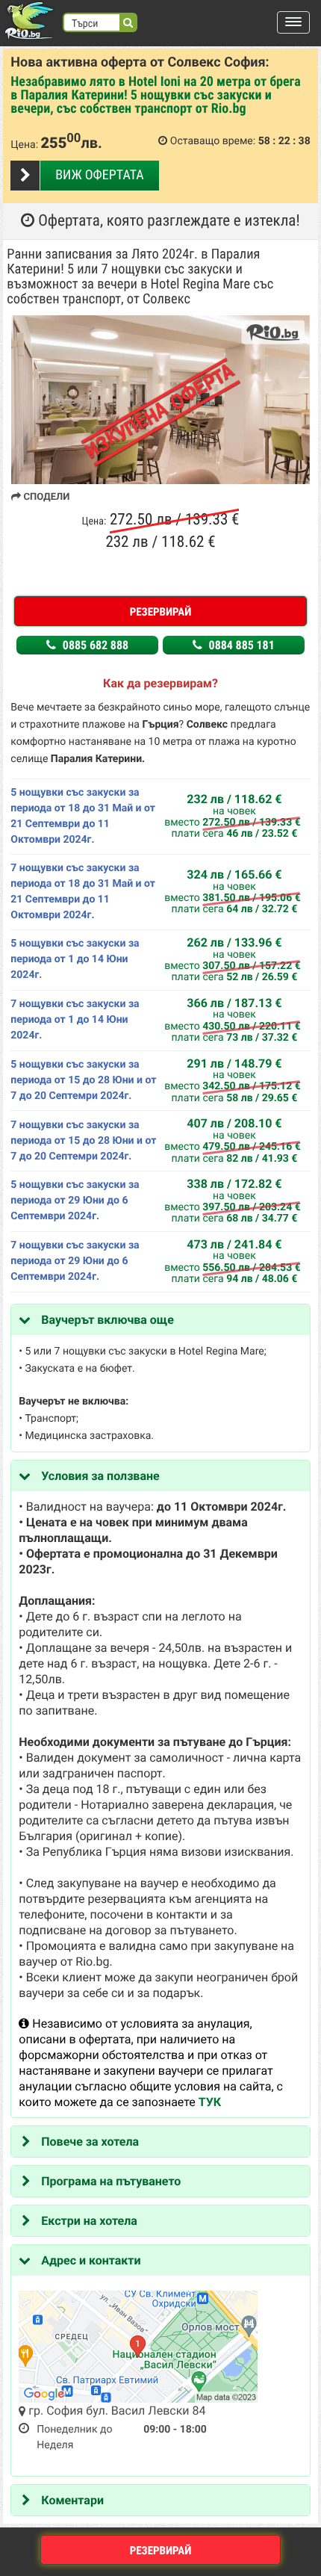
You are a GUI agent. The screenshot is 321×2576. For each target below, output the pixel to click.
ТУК (210, 2102)
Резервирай (161, 612)
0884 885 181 (240, 645)
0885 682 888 (94, 645)
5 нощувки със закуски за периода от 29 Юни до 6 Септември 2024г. (75, 1201)
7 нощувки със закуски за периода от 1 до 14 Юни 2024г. (75, 1020)
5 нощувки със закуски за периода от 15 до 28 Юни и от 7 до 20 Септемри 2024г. (83, 1080)
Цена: (24, 145)
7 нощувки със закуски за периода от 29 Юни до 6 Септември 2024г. (75, 1261)
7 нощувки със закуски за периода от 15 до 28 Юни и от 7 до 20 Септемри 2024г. (83, 1141)
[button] (293, 22)
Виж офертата (99, 175)
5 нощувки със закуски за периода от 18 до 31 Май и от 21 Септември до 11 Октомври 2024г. (83, 816)
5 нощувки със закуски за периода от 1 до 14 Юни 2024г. (75, 959)
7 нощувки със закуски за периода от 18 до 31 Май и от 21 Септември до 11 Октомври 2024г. (83, 892)
